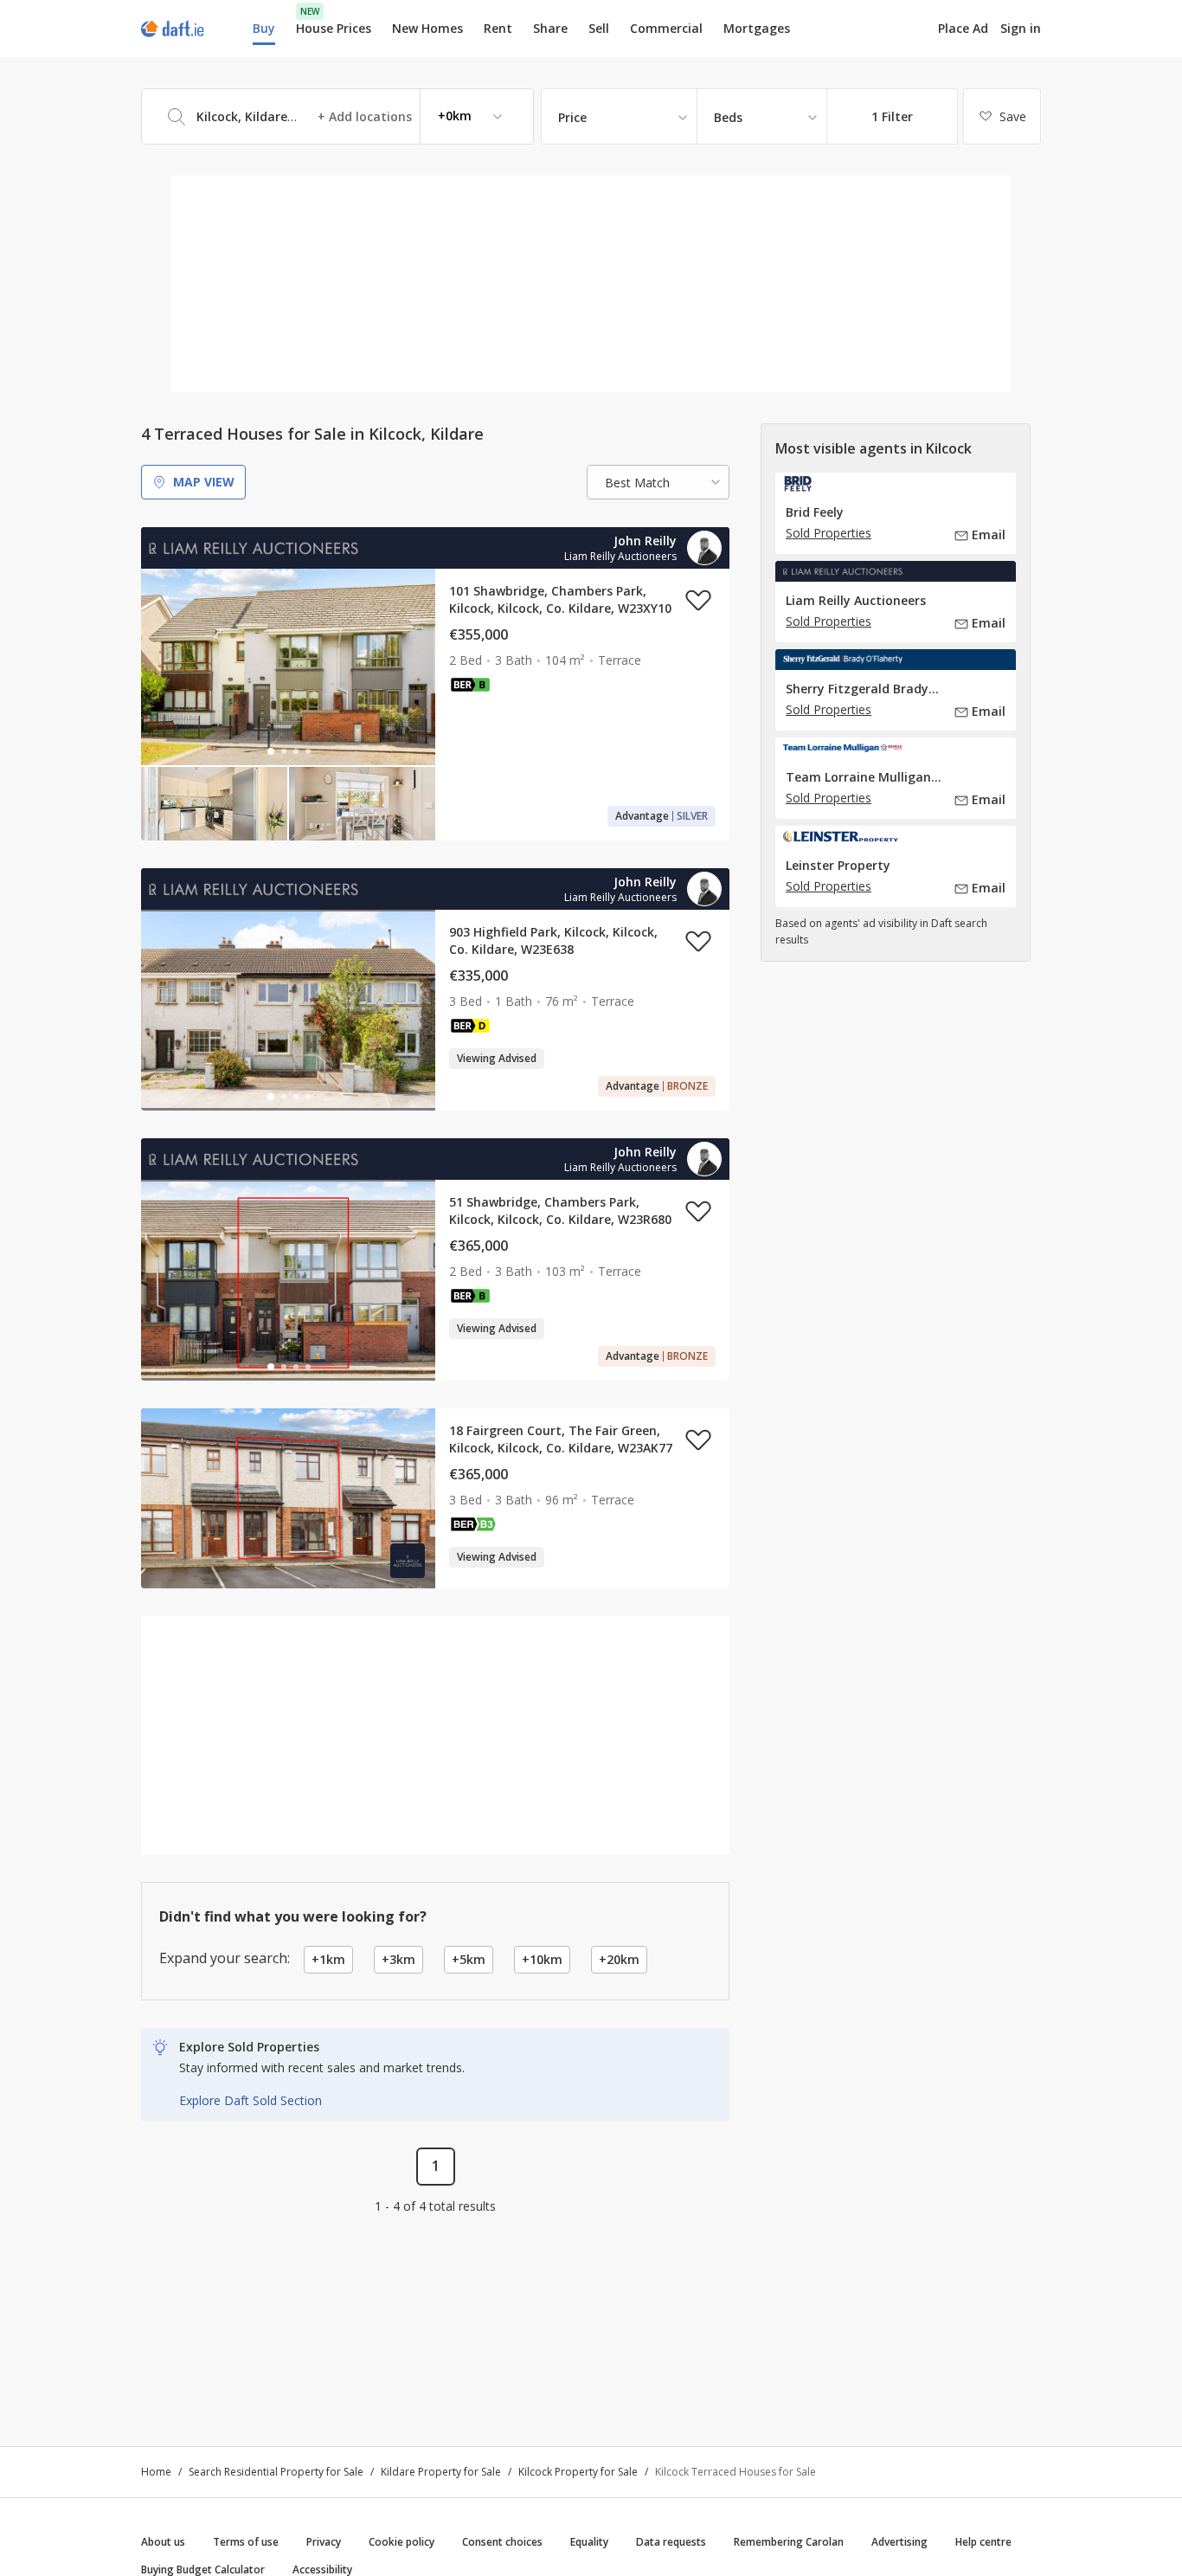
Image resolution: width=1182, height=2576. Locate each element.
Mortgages (757, 29)
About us (163, 2542)
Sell (599, 28)
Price (572, 117)
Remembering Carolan (789, 2542)
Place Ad (963, 29)
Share (550, 28)
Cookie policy (401, 2542)
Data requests (671, 2542)
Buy (264, 28)
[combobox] (337, 116)
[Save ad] (698, 600)
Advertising (899, 2542)
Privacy (324, 2542)
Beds (728, 117)
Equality (589, 2542)
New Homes (427, 28)
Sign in (1021, 28)
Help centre (983, 2542)
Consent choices (502, 2542)
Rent (498, 28)
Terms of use (246, 2542)
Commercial (666, 28)
